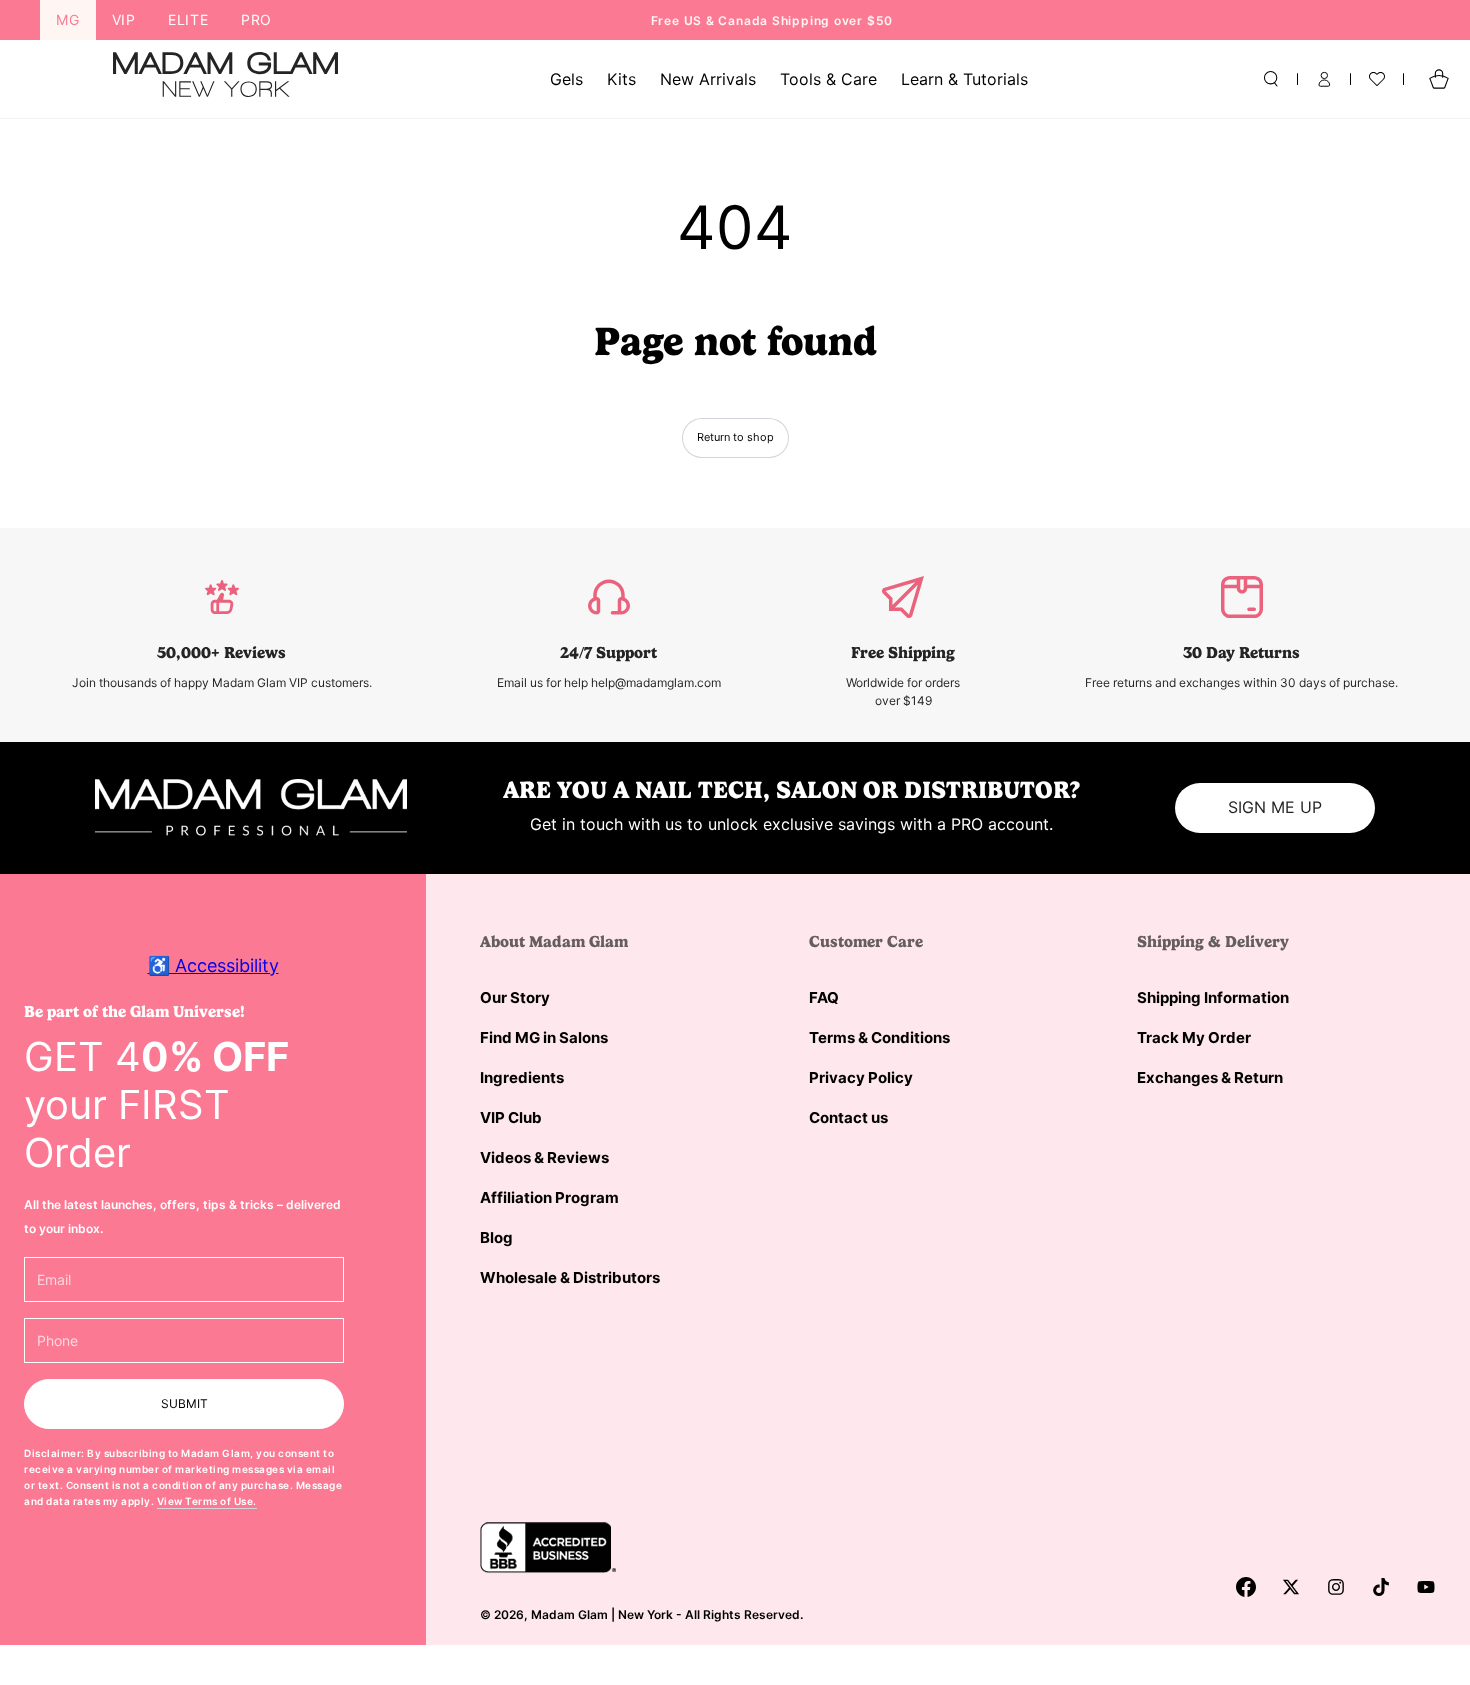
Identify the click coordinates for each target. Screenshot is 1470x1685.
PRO (256, 19)
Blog (496, 1237)
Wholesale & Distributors (570, 1277)
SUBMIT (184, 1403)
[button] (1271, 79)
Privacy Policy (861, 1077)
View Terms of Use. (207, 1501)
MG (68, 19)
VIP (124, 19)
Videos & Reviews (544, 1157)
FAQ (824, 997)
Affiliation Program (549, 1197)
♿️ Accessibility (213, 965)
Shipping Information (1213, 997)
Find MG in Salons (544, 1037)
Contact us (848, 1117)
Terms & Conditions (879, 1037)
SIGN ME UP (1275, 807)
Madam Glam (569, 1614)
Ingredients (522, 1077)
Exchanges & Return (1210, 1077)
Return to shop (735, 437)
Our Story (515, 997)
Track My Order (1194, 1037)
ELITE (188, 19)
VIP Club (511, 1117)
